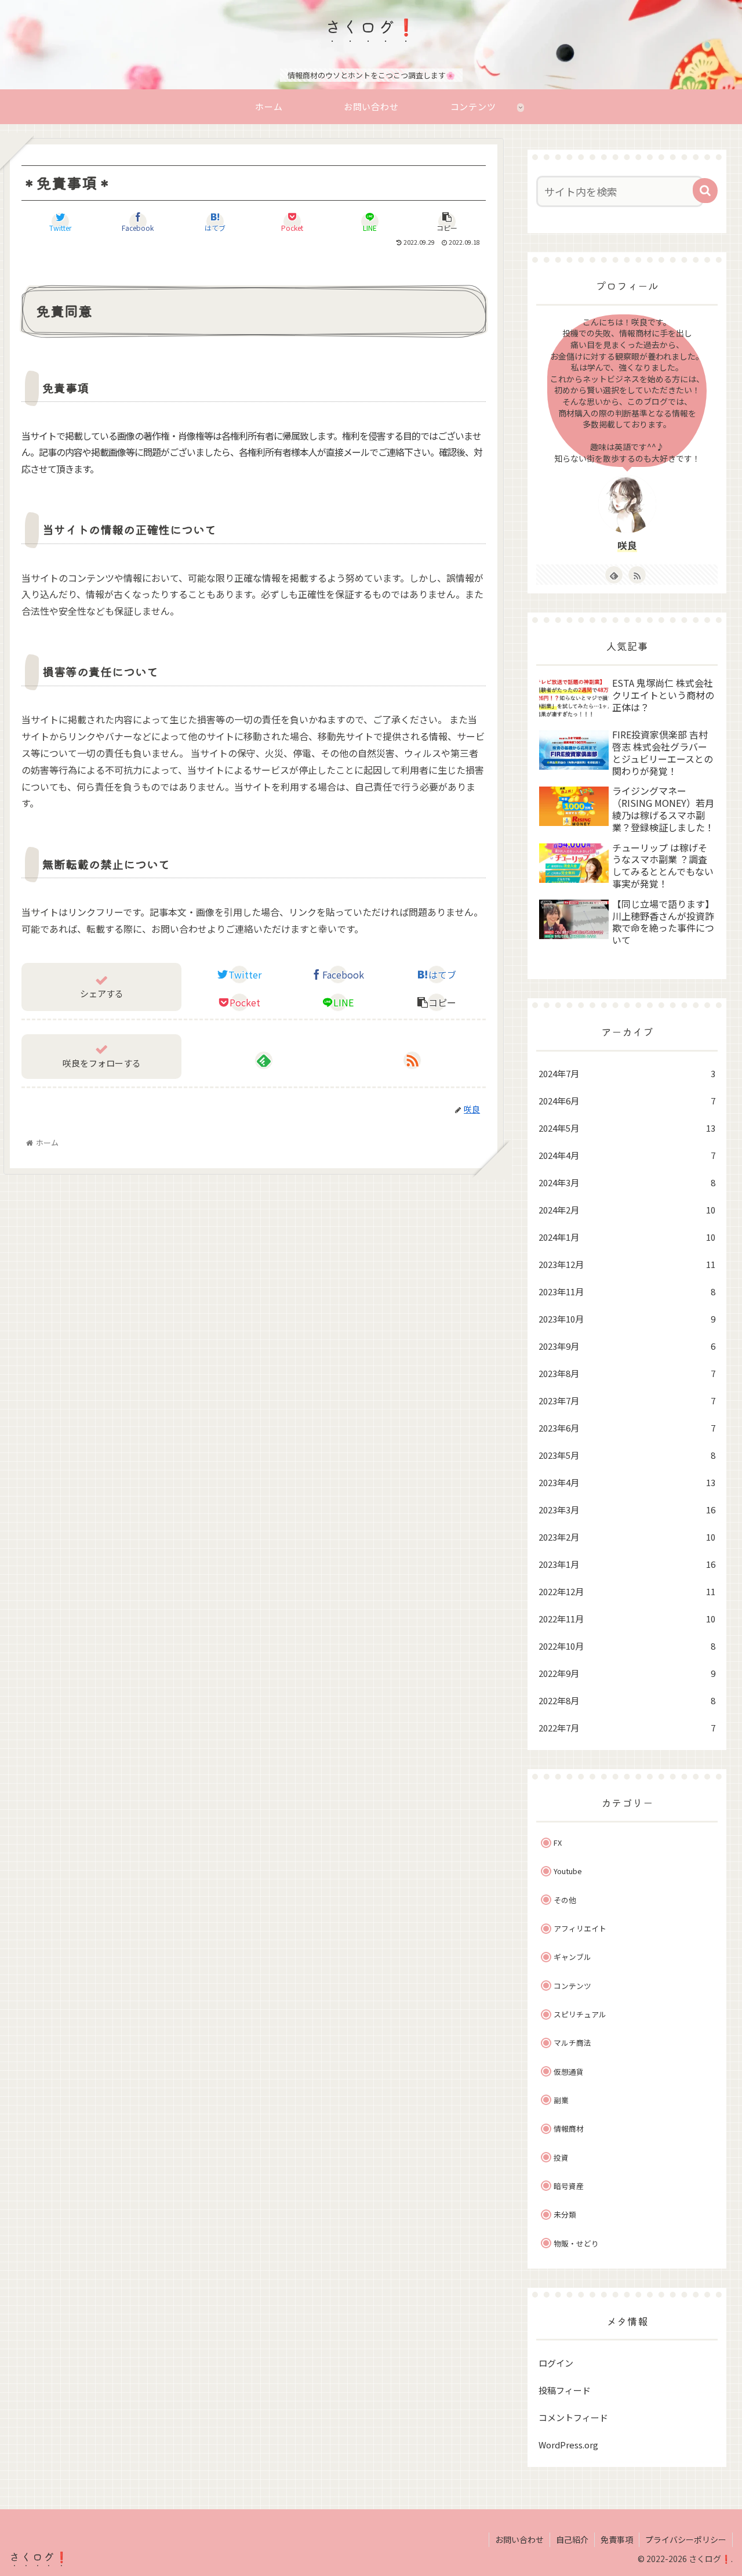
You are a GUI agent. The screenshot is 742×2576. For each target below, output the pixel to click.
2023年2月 (627, 1537)
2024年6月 (627, 1101)
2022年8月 (627, 1700)
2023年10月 (627, 1319)
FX (558, 1843)
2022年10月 (627, 1646)
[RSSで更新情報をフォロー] (412, 1060)
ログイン (556, 2363)
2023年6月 (627, 1428)
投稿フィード (565, 2390)
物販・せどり (576, 2243)
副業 (561, 2100)
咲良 (627, 545)
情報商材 (569, 2128)
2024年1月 (627, 1237)
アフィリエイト (580, 1928)
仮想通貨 (569, 2072)
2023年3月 (627, 1510)
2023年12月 (627, 1264)
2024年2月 (627, 1210)
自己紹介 (572, 2539)
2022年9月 (627, 1673)
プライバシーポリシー (686, 2539)
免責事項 (617, 2539)
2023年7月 (627, 1401)
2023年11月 (627, 1291)
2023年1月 (627, 1564)
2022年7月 (627, 1728)
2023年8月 (627, 1373)
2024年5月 (627, 1128)
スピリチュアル (580, 2014)
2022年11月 (627, 1619)
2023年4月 (627, 1482)
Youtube (568, 1871)
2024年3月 (627, 1182)
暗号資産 (569, 2186)
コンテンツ (572, 1986)
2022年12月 (627, 1591)
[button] (705, 191)
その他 (565, 1900)
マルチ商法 (572, 2043)
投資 (561, 2157)
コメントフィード (573, 2417)
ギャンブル (572, 1957)
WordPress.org (568, 2445)
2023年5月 (627, 1455)
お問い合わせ (519, 2539)
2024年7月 (627, 1073)
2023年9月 (627, 1346)
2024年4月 (627, 1155)
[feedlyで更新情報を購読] (264, 1060)
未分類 (565, 2214)
